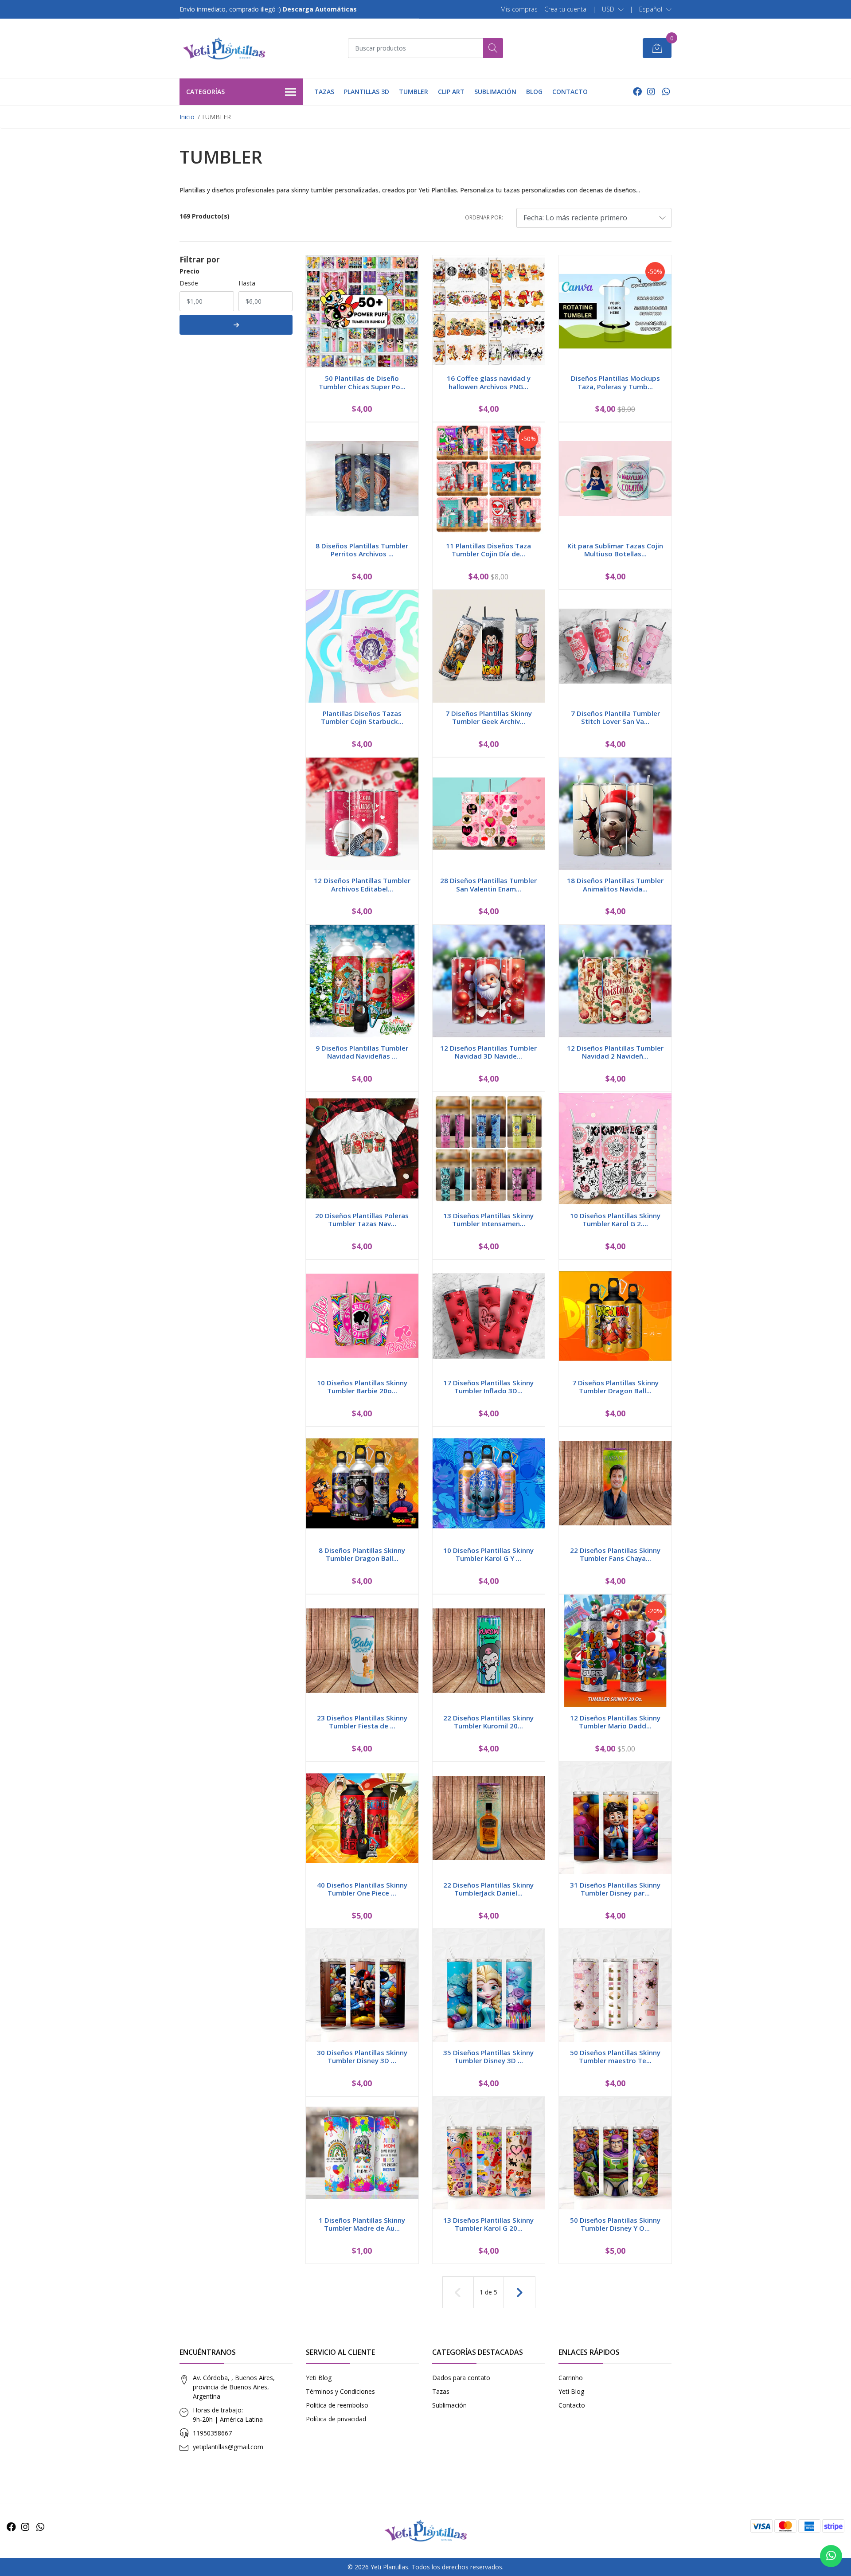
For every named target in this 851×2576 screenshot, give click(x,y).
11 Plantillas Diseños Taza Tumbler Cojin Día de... (488, 550)
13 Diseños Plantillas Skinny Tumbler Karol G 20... (488, 2224)
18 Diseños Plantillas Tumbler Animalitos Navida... (615, 884)
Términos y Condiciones (340, 2391)
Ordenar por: (484, 217)
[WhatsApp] (666, 92)
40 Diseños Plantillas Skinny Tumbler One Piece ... (362, 1889)
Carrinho (571, 2378)
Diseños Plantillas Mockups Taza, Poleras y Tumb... (615, 382)
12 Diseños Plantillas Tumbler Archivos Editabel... (362, 884)
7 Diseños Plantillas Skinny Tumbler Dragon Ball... (615, 1387)
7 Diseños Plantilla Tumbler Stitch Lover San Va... (615, 717)
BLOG (534, 92)
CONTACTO (570, 92)
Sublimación (449, 2405)
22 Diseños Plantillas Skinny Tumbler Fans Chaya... (615, 1554)
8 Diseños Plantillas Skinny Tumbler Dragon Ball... (362, 1554)
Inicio (187, 117)
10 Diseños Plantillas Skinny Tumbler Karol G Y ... (488, 1554)
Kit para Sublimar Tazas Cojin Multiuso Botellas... (615, 550)
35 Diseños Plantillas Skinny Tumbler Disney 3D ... (488, 2056)
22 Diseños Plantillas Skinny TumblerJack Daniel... (488, 1889)
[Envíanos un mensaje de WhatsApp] (831, 2556)
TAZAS (324, 92)
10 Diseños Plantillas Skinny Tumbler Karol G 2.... (615, 1220)
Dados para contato (461, 2378)
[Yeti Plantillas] (224, 48)
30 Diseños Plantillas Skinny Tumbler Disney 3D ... (362, 2056)
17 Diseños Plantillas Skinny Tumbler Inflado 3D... (488, 1387)
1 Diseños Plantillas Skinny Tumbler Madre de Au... (362, 2224)
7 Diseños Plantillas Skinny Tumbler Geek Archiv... (489, 717)
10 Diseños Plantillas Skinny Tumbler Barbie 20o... (362, 1387)
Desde (189, 283)
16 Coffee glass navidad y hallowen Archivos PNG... (489, 382)
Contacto (572, 2405)
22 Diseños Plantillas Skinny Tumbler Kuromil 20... (488, 1722)
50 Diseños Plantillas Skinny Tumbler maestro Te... (615, 2056)
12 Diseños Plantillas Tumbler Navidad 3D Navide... (488, 1052)
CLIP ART (451, 92)
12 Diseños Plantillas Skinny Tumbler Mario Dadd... (615, 1722)
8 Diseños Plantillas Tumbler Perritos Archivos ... (362, 550)
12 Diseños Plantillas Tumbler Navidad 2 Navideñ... (615, 1052)
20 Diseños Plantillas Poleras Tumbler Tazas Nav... (362, 1220)
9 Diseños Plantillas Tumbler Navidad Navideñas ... (362, 1052)
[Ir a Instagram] (651, 92)
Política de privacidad (336, 2419)
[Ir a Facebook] (637, 92)
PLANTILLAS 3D (367, 92)
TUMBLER (414, 92)
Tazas (441, 2391)
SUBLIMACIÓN (495, 92)
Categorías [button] (205, 92)
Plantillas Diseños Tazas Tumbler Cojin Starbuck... (362, 717)
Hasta (247, 283)
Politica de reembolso (337, 2405)
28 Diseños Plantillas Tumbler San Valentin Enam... (488, 884)
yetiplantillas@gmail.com (228, 2447)
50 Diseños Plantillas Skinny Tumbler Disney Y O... (615, 2224)
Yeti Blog (319, 2378)
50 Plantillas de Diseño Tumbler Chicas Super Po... (362, 382)
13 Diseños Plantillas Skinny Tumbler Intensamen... (488, 1220)
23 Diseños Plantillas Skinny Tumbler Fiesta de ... (362, 1722)
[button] (613, 9)
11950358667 (212, 2433)
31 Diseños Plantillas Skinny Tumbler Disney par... (615, 1889)
